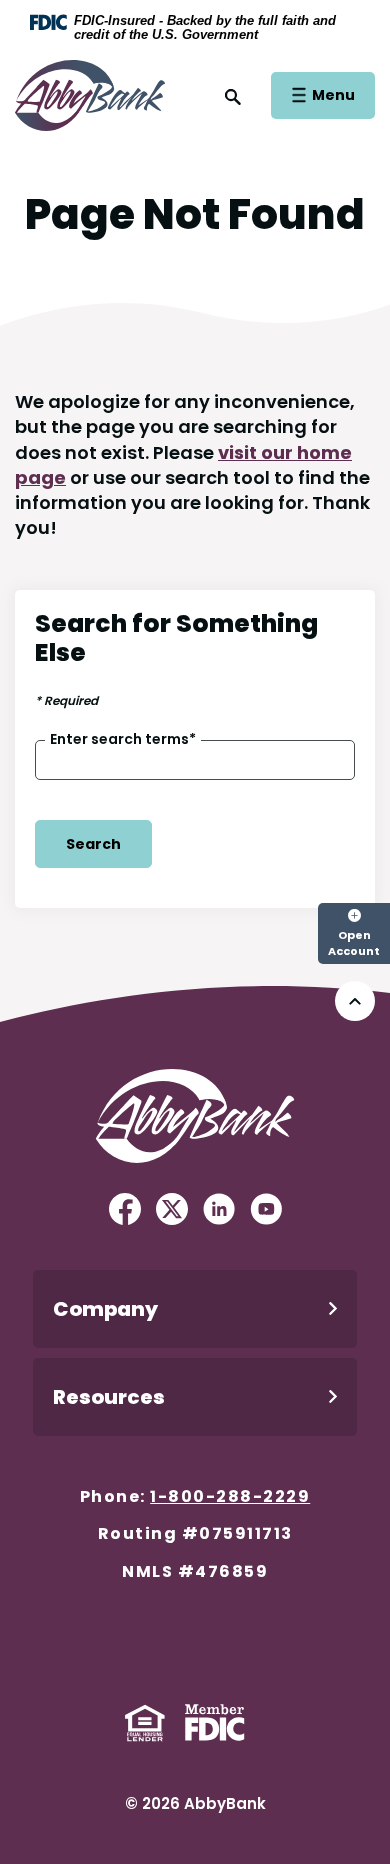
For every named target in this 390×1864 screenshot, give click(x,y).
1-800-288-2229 (230, 1496)
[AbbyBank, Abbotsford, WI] (90, 93)
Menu (332, 94)
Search (93, 844)
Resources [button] (109, 1397)
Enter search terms (123, 739)
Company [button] (105, 1309)
